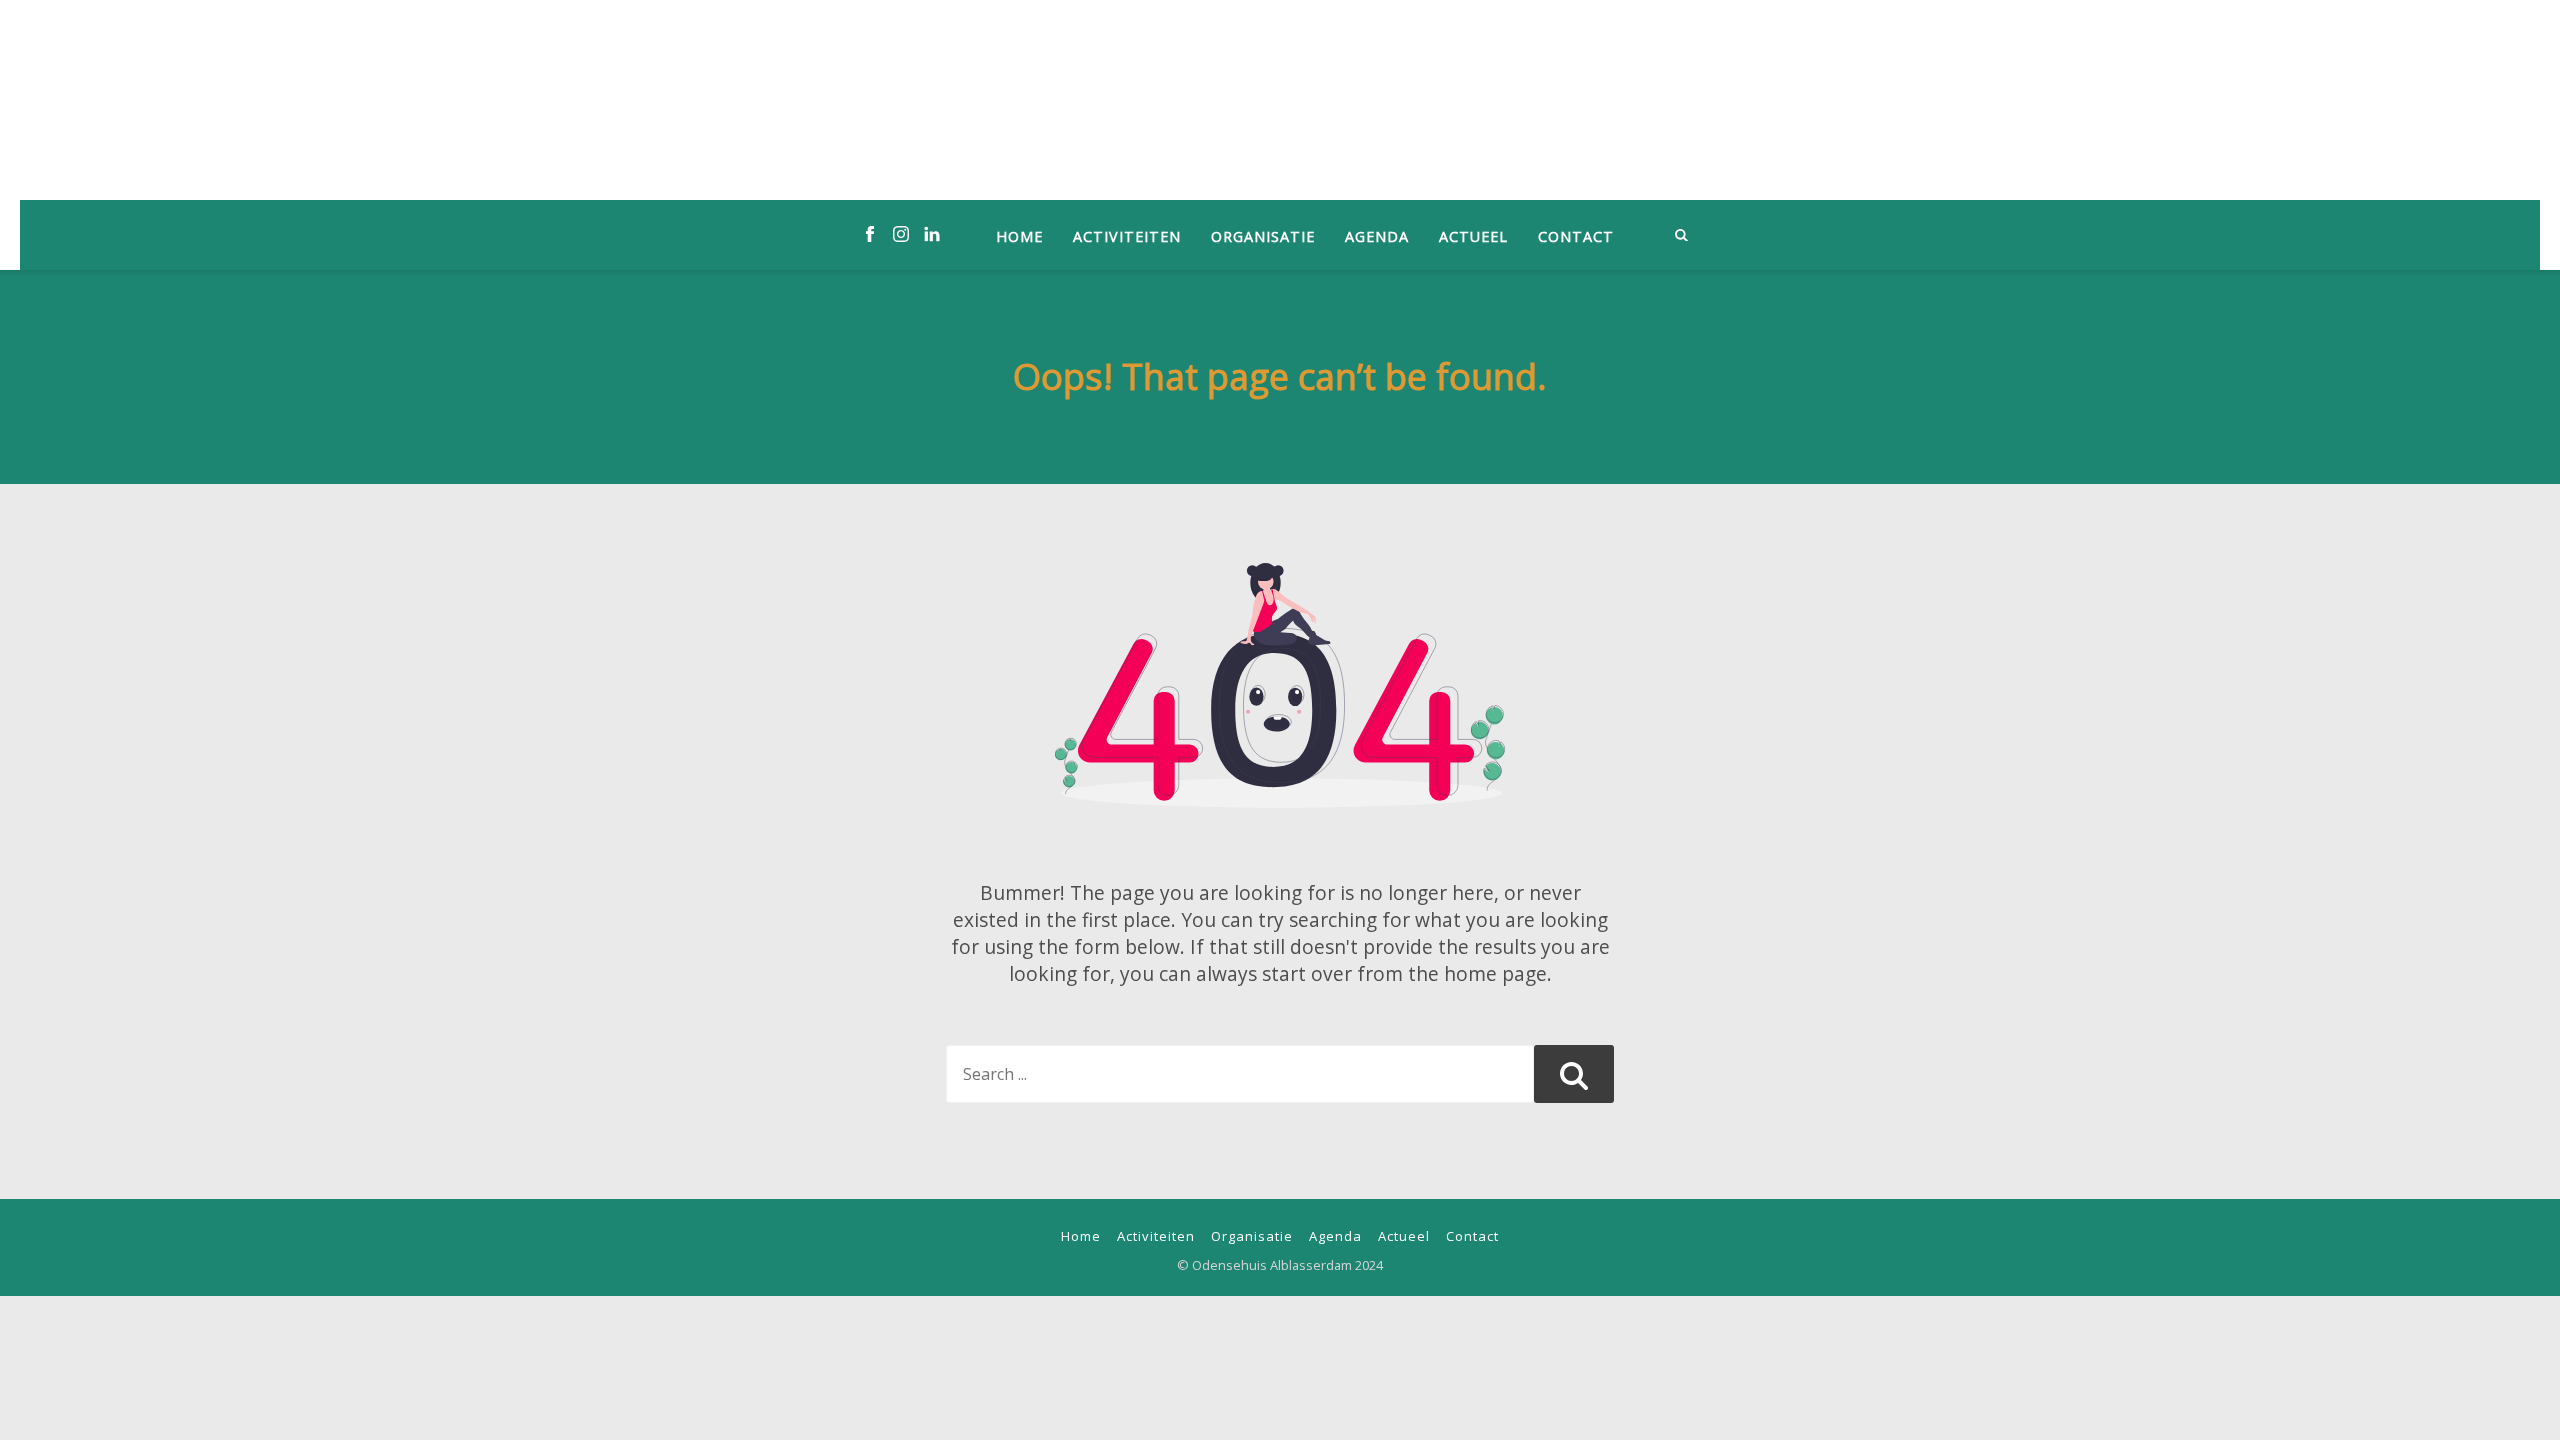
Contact (1576, 236)
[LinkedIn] (932, 235)
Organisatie (1263, 236)
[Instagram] (901, 235)
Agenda (1377, 236)
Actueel (1473, 236)
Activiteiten (1127, 236)
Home (1019, 236)
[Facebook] (870, 235)
